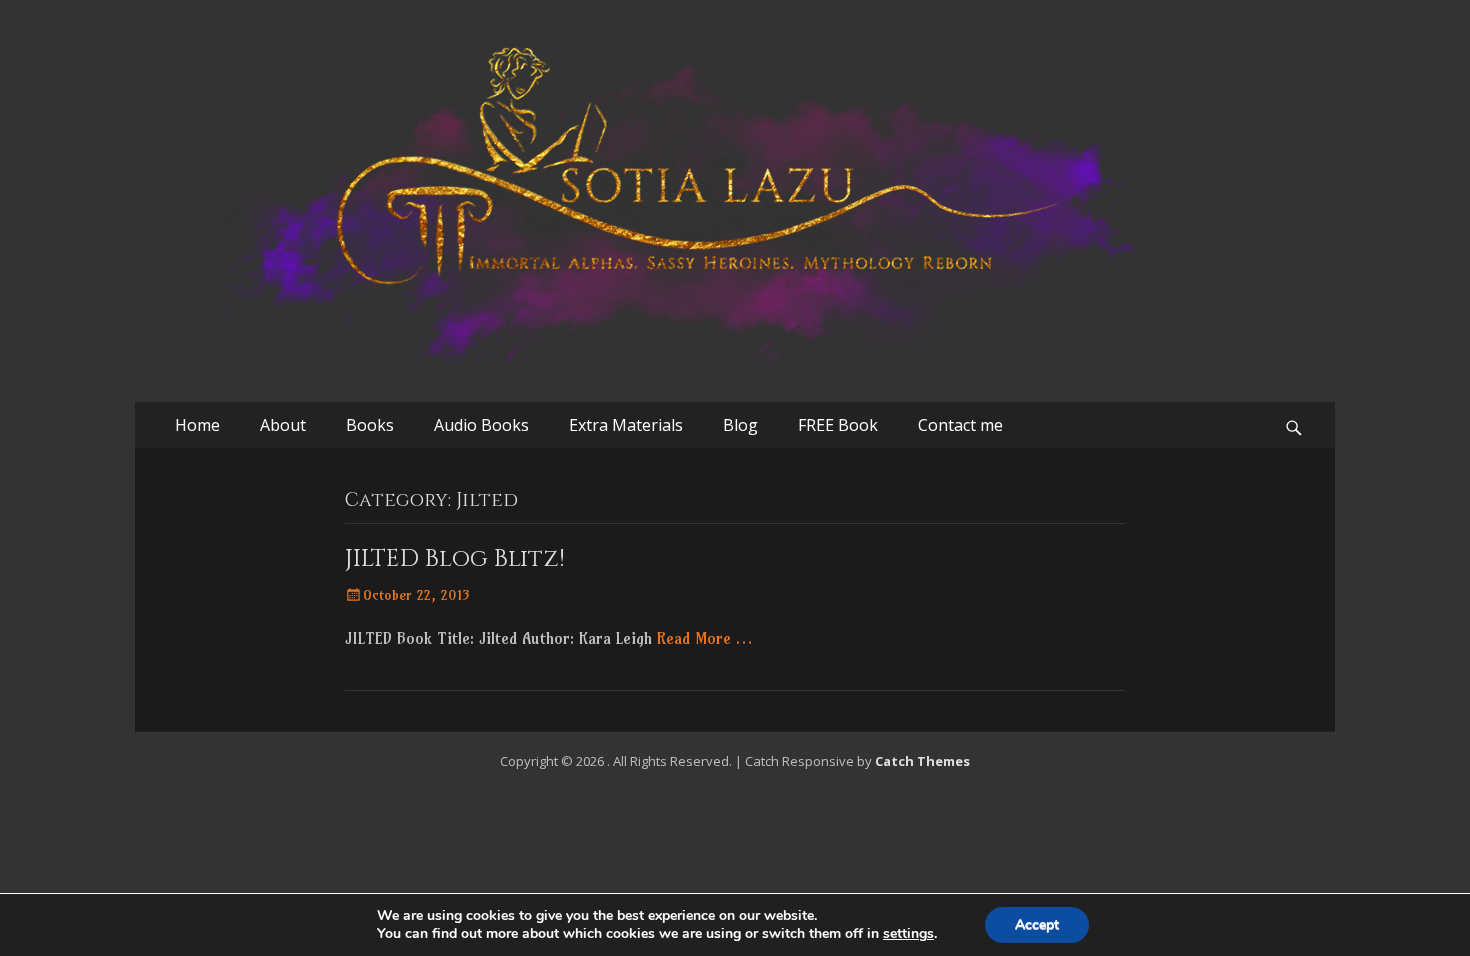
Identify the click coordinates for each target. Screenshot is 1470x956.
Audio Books (481, 425)
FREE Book (838, 425)
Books (370, 425)
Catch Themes (922, 761)
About (283, 425)
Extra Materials (626, 425)
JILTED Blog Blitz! (455, 559)
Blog (740, 425)
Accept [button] (1037, 924)
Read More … (704, 638)
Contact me (960, 425)
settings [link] (908, 933)
